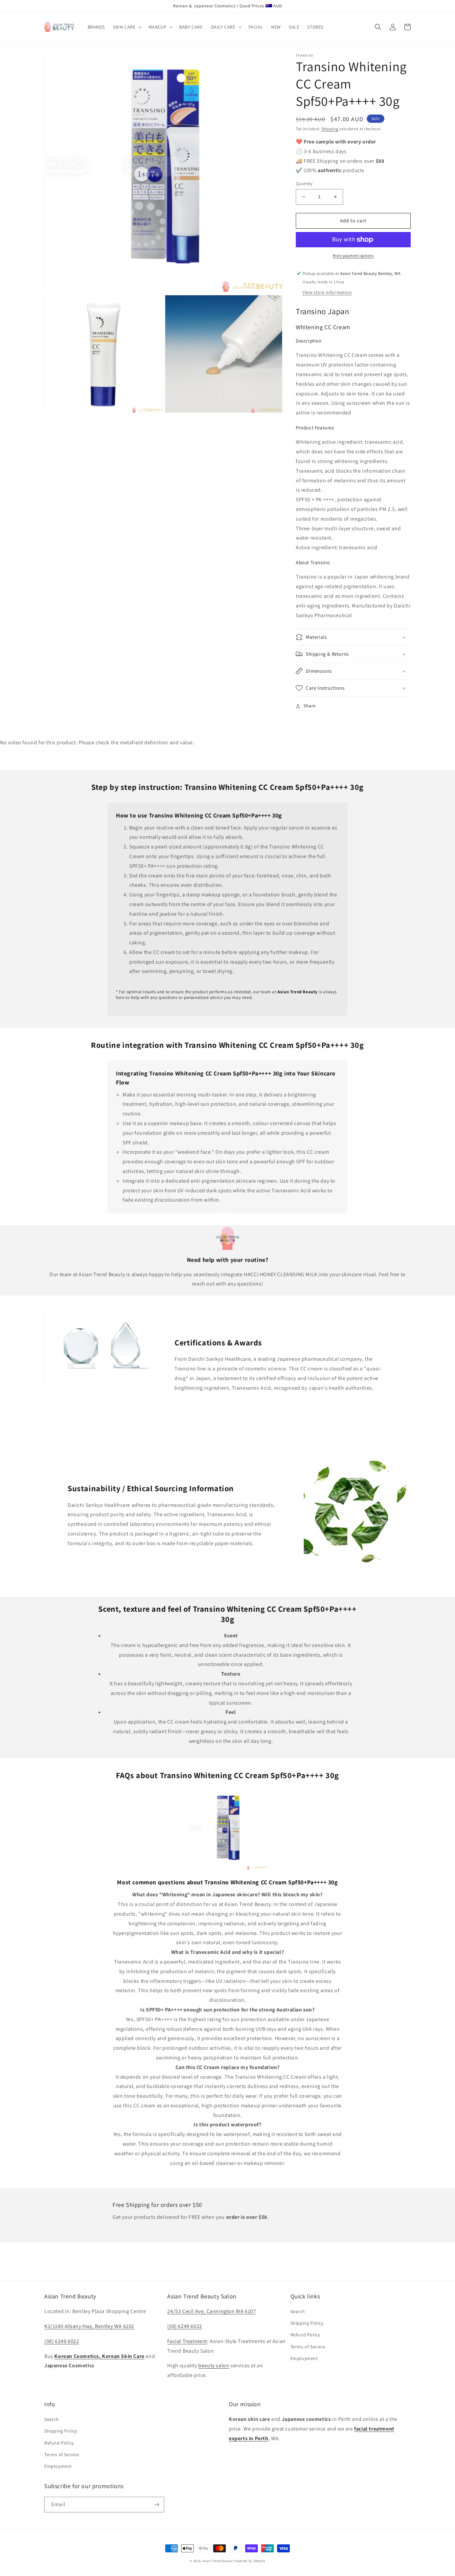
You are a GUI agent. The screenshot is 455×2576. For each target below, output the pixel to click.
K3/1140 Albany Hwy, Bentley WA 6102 (89, 2326)
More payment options (353, 255)
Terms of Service (308, 2347)
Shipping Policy (307, 2323)
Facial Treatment (187, 2341)
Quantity (304, 184)
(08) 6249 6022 (62, 2341)
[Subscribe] (157, 2505)
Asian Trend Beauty (218, 2561)
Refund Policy (305, 2335)
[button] (127, 27)
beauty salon (214, 2365)
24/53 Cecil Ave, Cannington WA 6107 (212, 2311)
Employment (304, 2358)
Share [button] (310, 706)
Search (298, 2311)
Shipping (330, 129)
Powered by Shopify (249, 2561)
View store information (327, 292)
